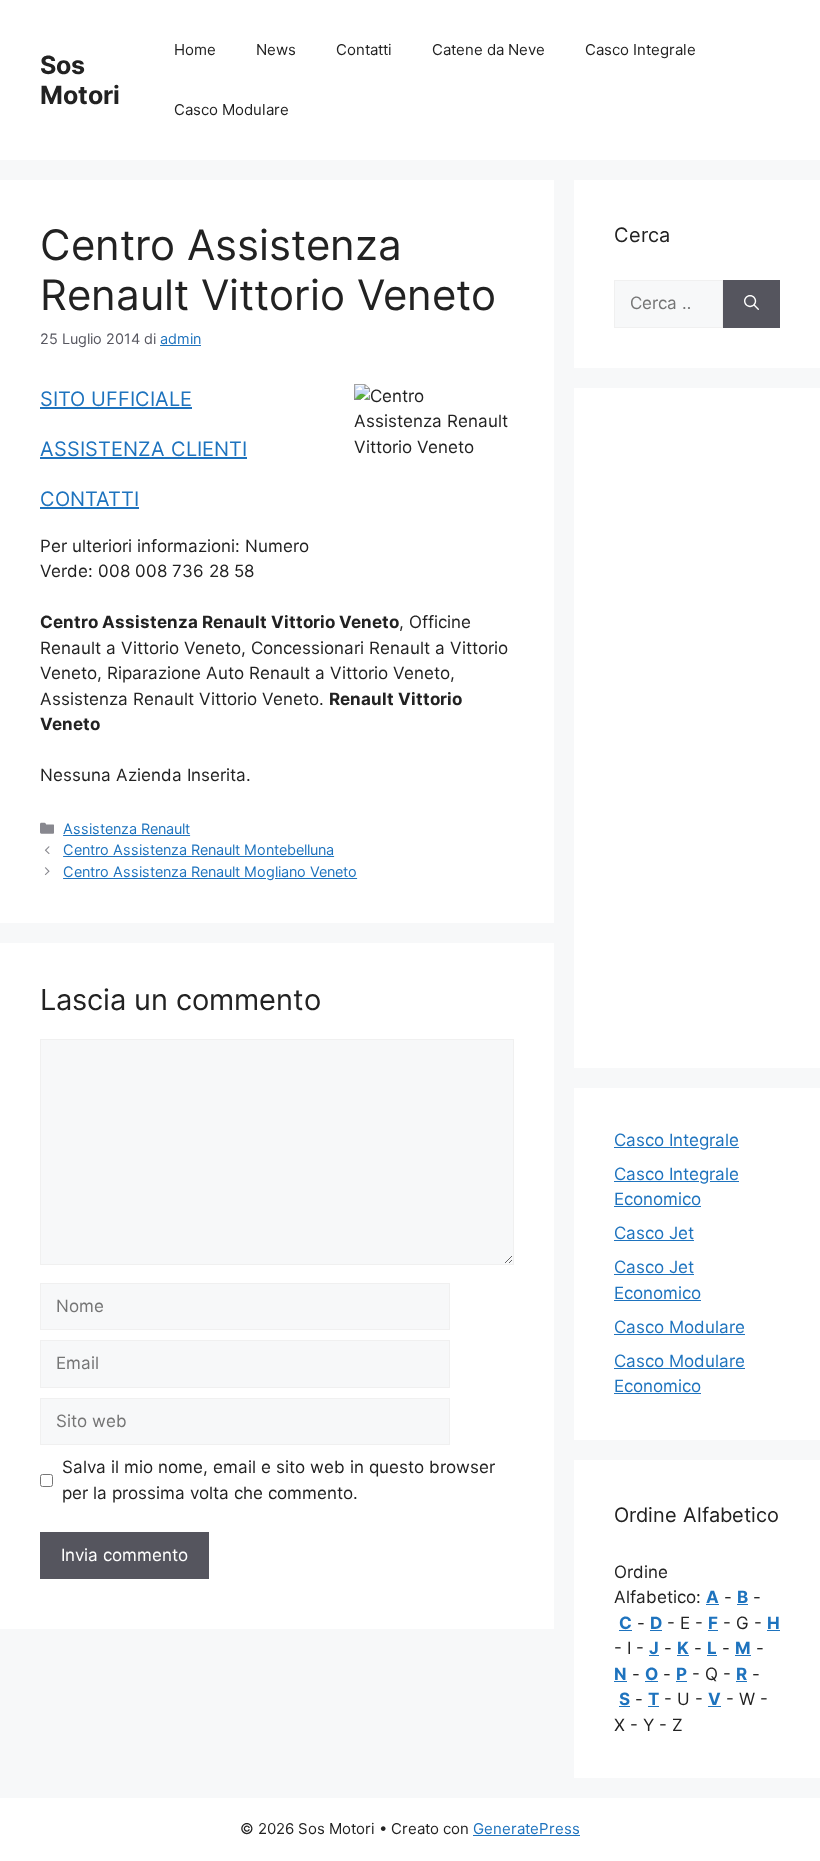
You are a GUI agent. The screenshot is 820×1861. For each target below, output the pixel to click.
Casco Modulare (231, 109)
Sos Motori (80, 80)
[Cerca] (751, 304)
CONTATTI (89, 499)
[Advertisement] (697, 728)
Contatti (364, 49)
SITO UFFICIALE (116, 399)
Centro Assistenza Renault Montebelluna (198, 849)
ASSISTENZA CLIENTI (143, 449)
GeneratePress (526, 1828)
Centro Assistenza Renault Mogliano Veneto (210, 871)
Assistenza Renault (126, 828)
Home (195, 49)
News (276, 49)
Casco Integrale (640, 49)
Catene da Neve (488, 49)
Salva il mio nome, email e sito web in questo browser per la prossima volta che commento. (278, 1480)
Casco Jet (654, 1233)
